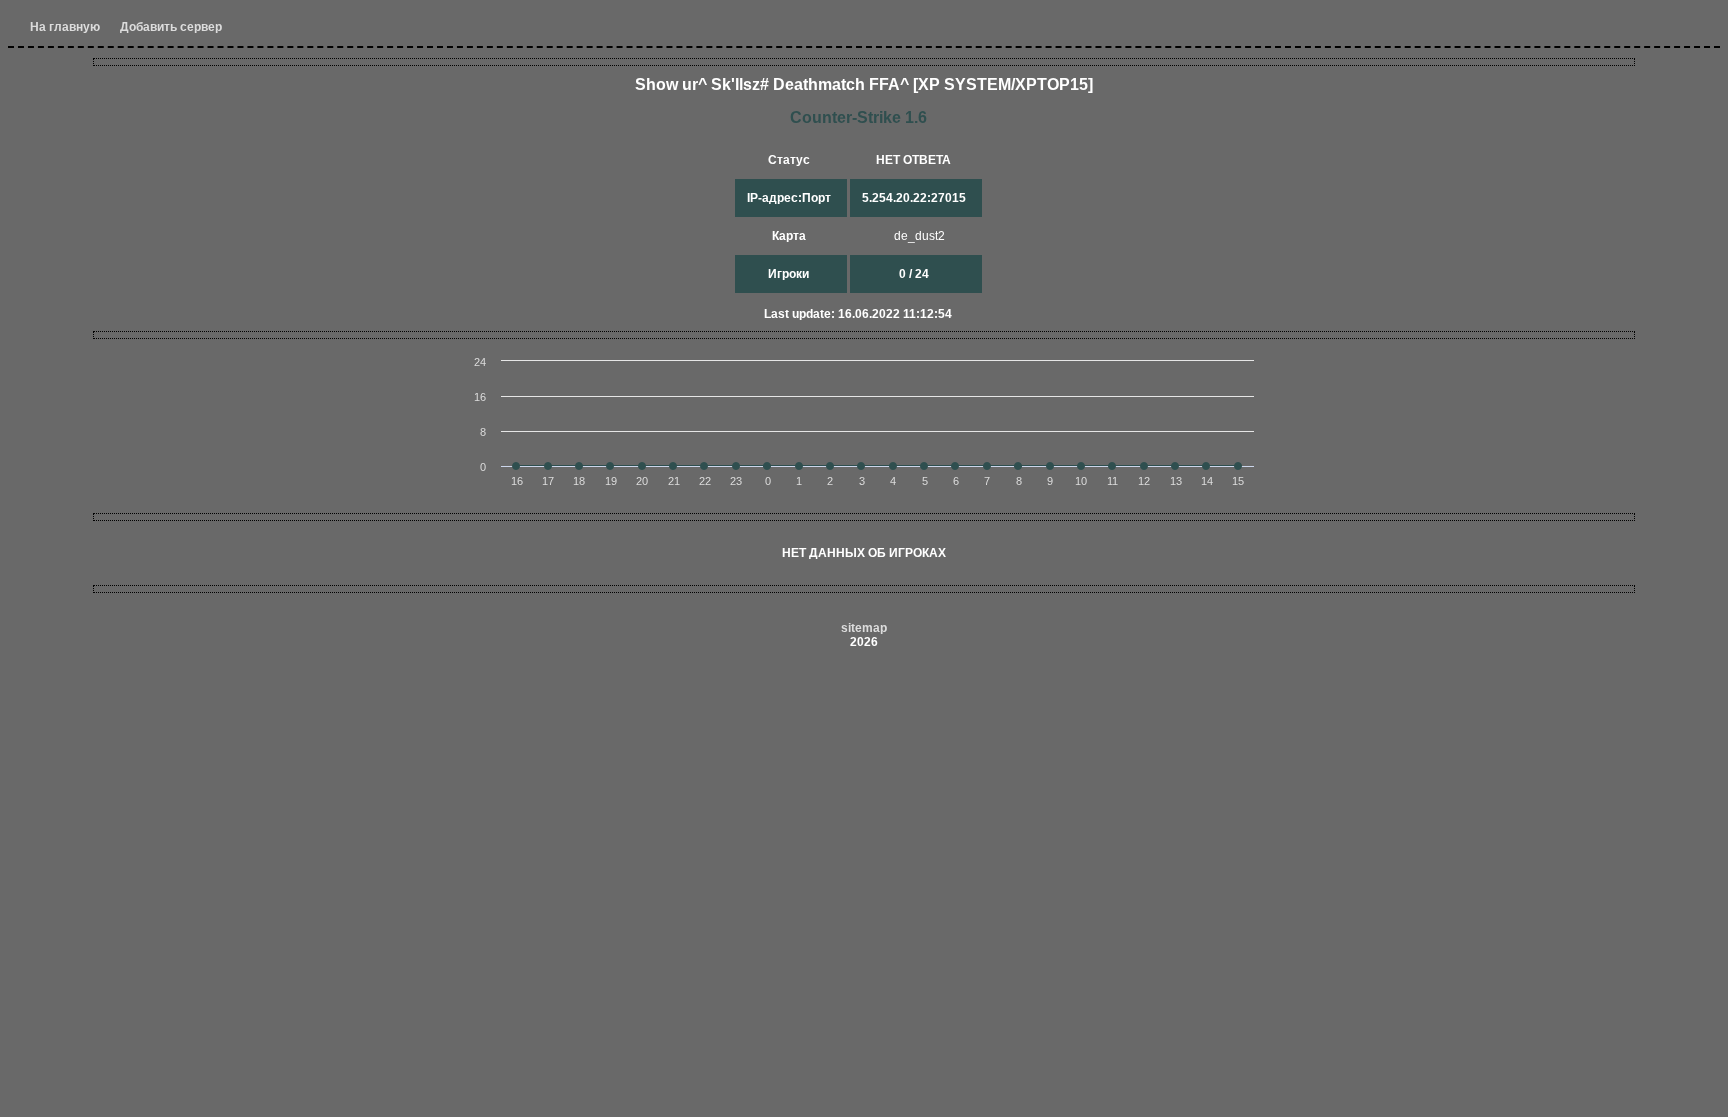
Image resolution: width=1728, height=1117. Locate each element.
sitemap (864, 628)
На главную (65, 27)
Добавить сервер (171, 27)
